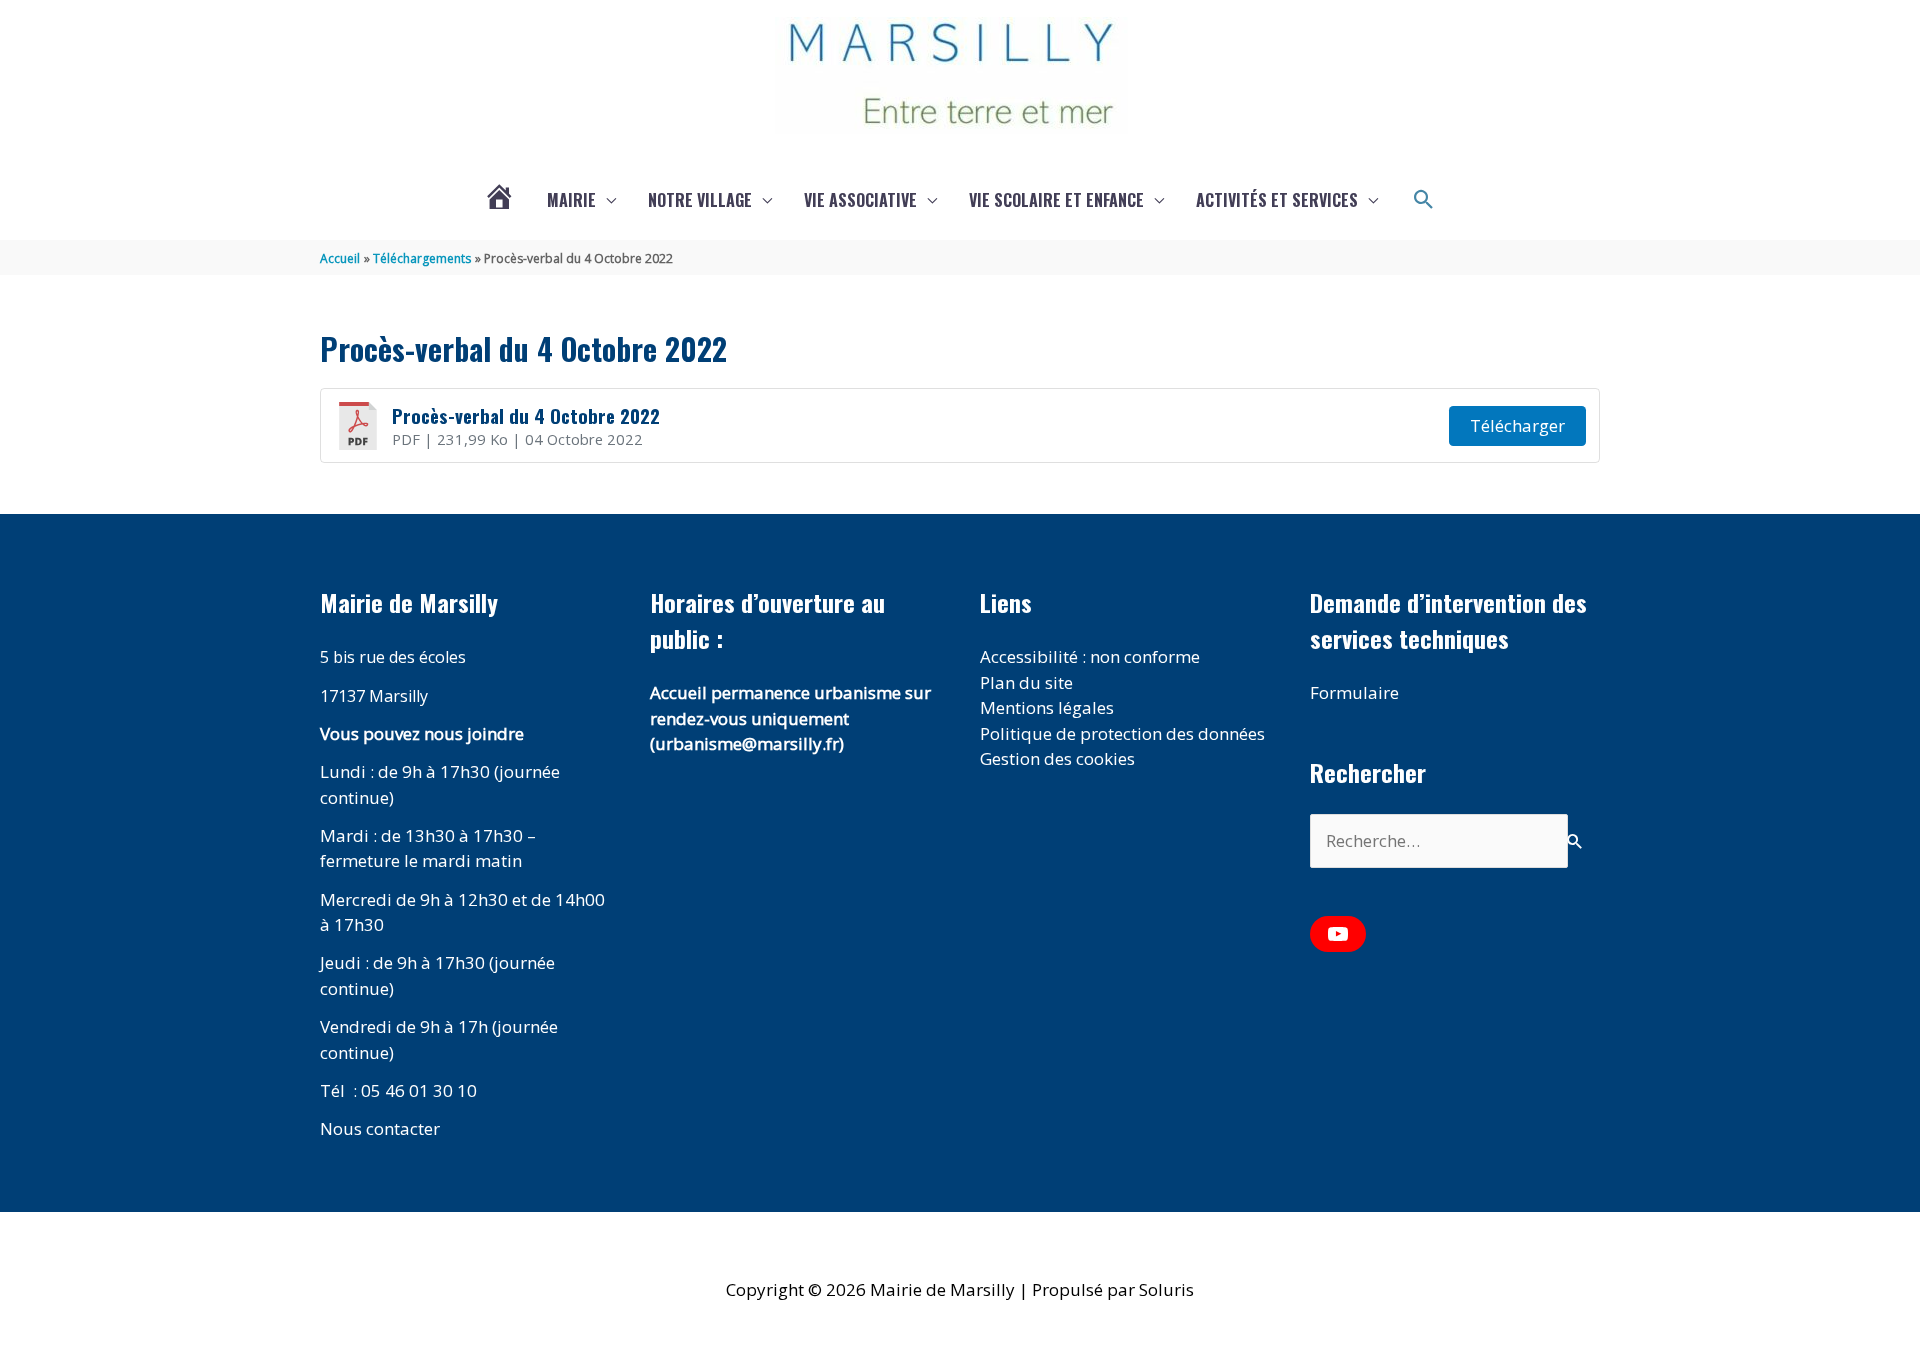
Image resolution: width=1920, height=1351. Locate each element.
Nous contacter (380, 1128)
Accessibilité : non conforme (1090, 656)
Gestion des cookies (1057, 758)
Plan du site (1026, 682)
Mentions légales (1047, 707)
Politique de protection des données (1122, 733)
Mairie (571, 200)
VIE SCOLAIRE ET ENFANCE (1056, 200)
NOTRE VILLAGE (700, 200)
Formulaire (1354, 692)
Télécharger (1517, 425)
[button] (1424, 200)
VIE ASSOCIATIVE (860, 200)
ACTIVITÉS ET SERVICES (1277, 200)
